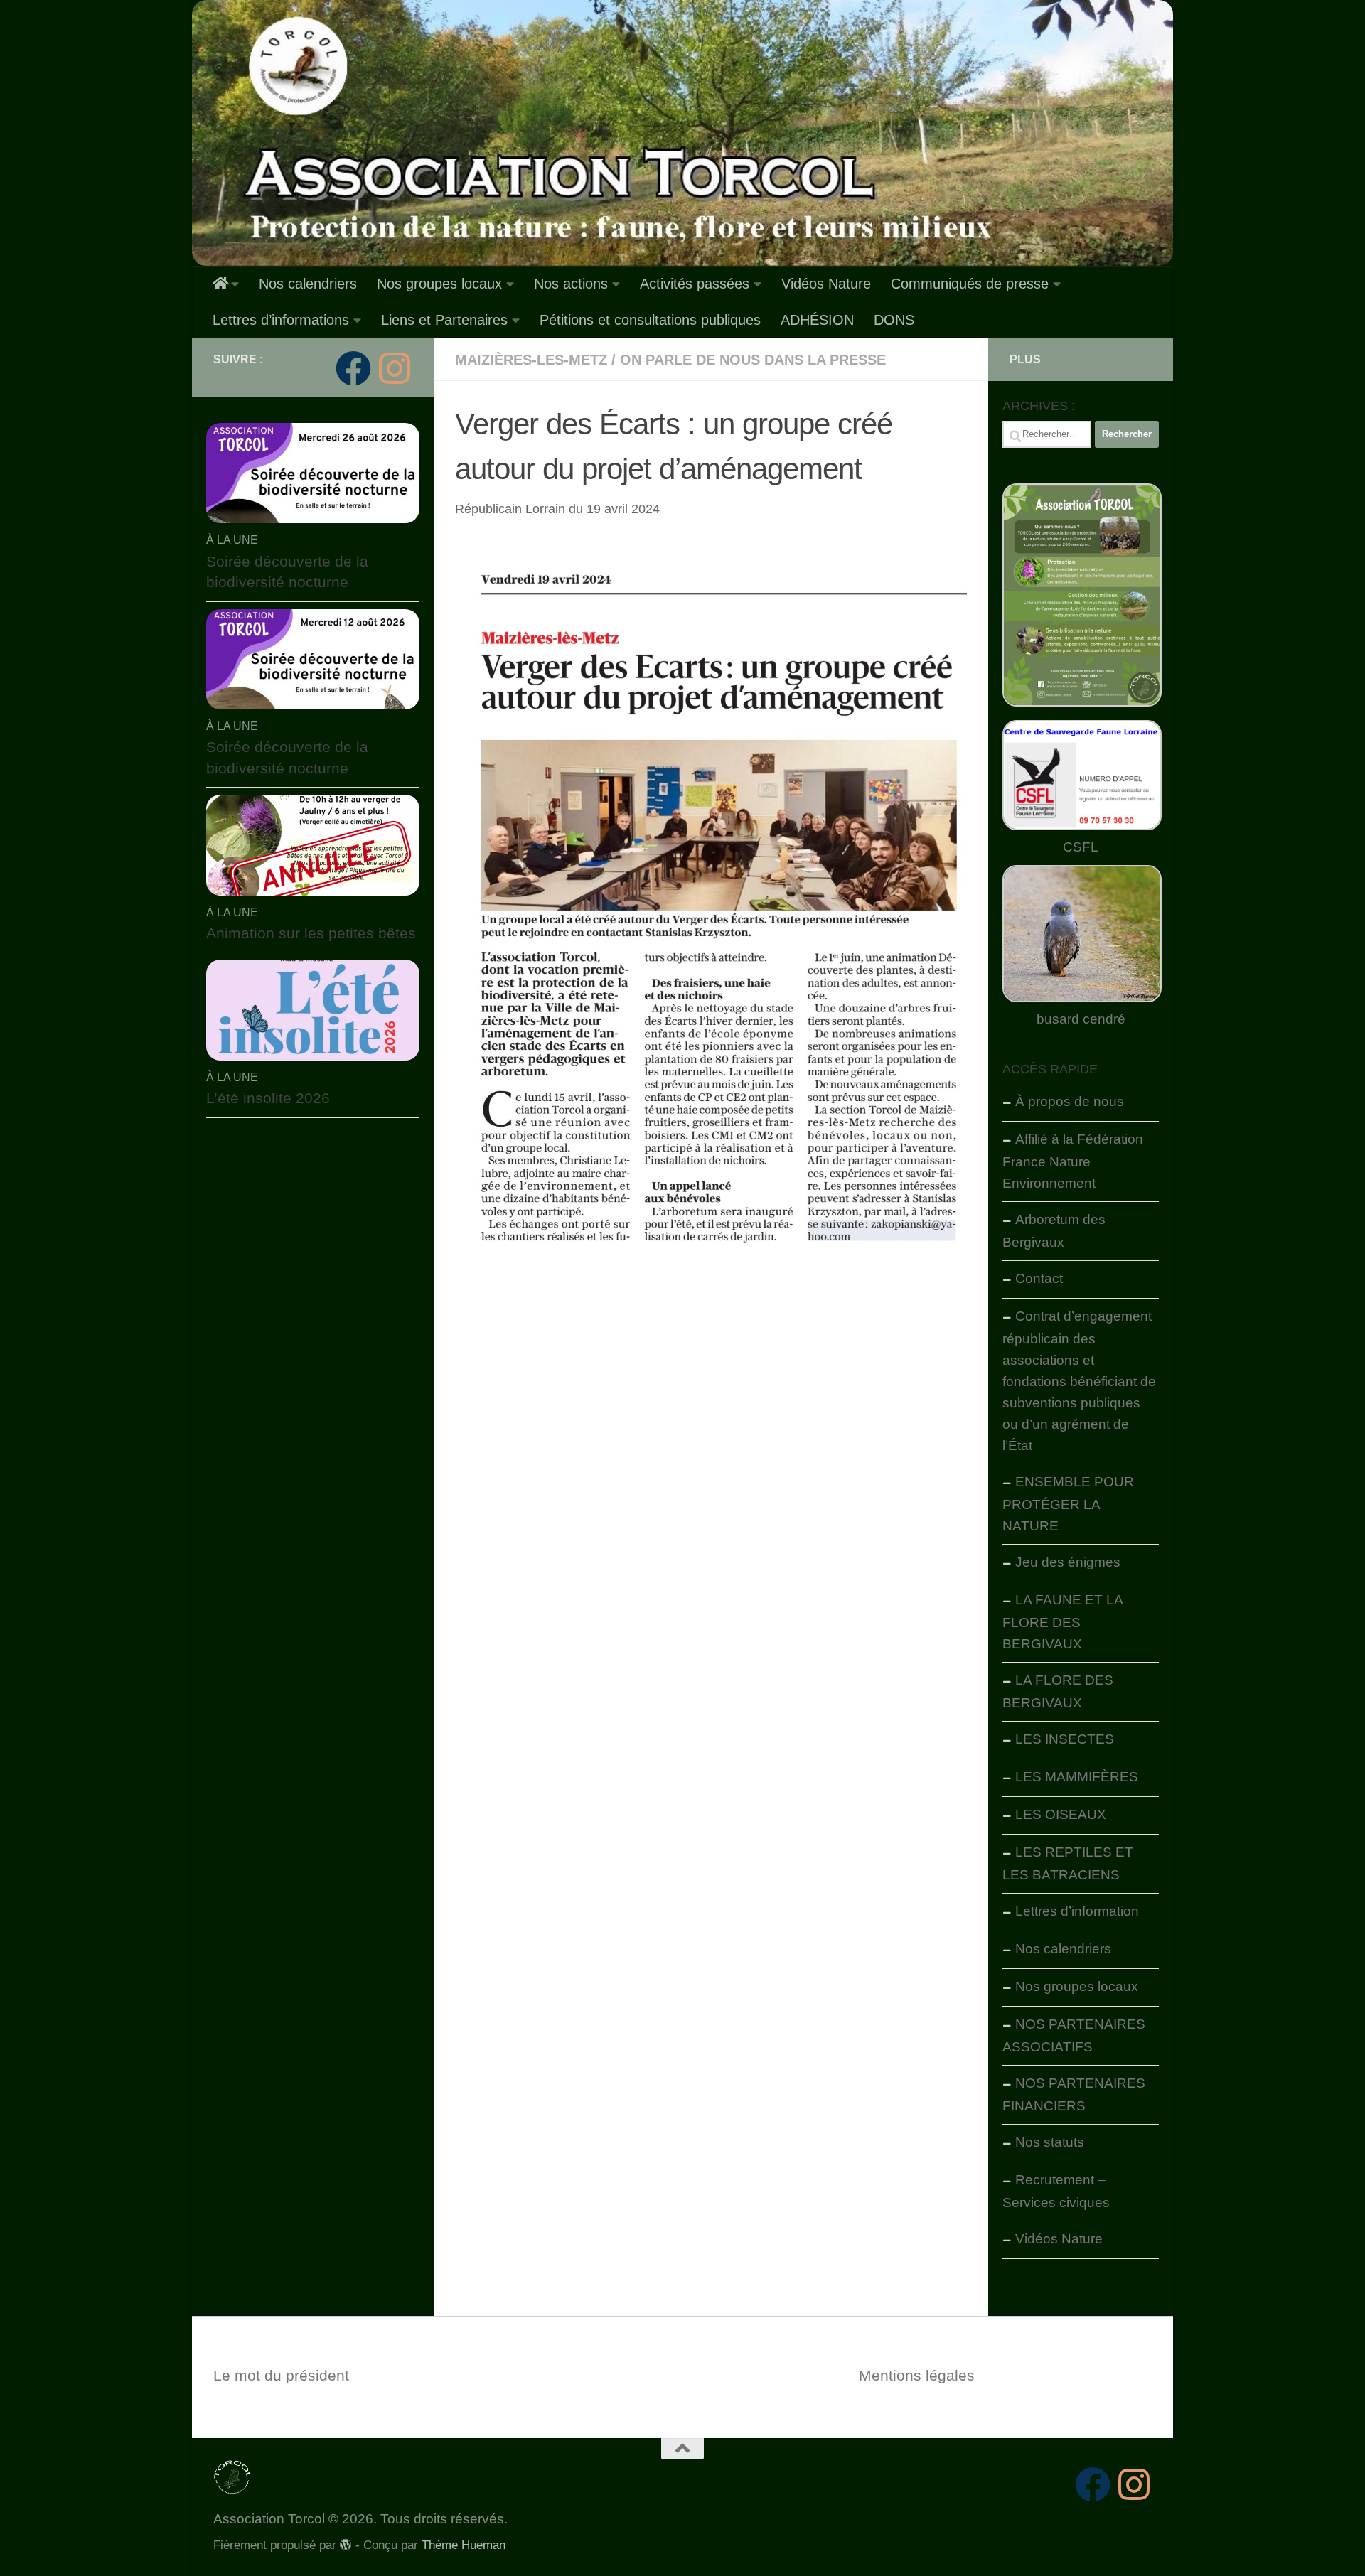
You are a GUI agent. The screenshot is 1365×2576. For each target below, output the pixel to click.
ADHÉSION (817, 320)
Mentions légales (917, 2375)
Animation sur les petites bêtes (311, 933)
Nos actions (571, 284)
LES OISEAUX (1061, 1814)
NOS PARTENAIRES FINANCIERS (1074, 2094)
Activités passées (695, 284)
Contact (1039, 1278)
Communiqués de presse (970, 284)
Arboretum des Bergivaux (1054, 1231)
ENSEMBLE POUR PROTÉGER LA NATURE (1068, 1504)
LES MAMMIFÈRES (1077, 1777)
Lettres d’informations (281, 320)
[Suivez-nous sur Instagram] (395, 368)
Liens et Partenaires (444, 320)
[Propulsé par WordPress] (346, 2545)
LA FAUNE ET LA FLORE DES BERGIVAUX (1063, 1622)
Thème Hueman (464, 2545)
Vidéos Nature (826, 284)
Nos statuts (1050, 2142)
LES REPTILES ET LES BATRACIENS (1068, 1863)
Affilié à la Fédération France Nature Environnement (1073, 1161)
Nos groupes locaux (439, 284)
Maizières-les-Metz (531, 360)
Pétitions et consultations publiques (650, 320)
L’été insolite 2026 (268, 1098)
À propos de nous (1070, 1101)
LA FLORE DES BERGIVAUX (1058, 1691)
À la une (232, 540)
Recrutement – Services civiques (1056, 2191)
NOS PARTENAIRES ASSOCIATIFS (1074, 2035)
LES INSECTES (1065, 1739)
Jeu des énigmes (1068, 1562)
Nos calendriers (308, 284)
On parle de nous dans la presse (753, 360)
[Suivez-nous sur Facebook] (353, 368)
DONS (894, 320)
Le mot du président (281, 2375)
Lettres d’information (1077, 1911)
